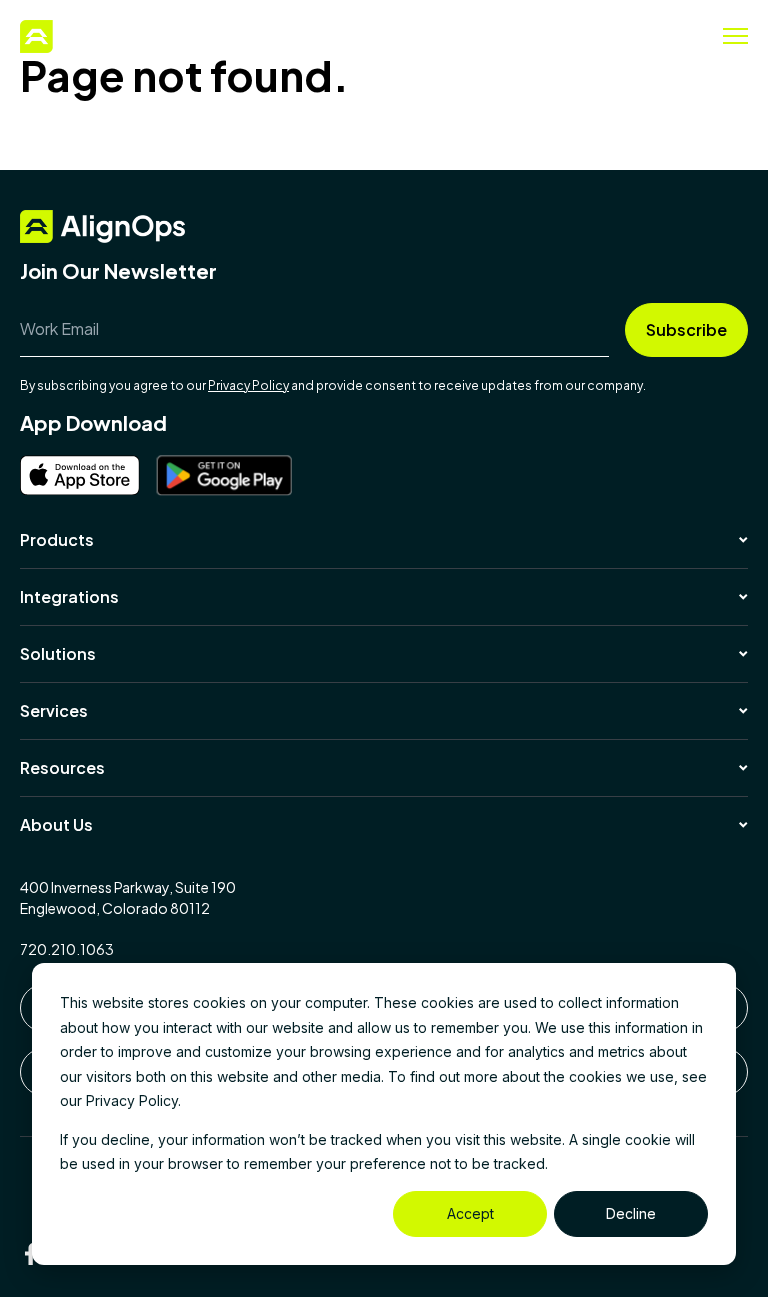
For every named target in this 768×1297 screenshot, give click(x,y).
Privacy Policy (248, 385)
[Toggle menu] (735, 36)
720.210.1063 (67, 949)
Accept (470, 1213)
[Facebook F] (31, 1254)
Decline (631, 1213)
